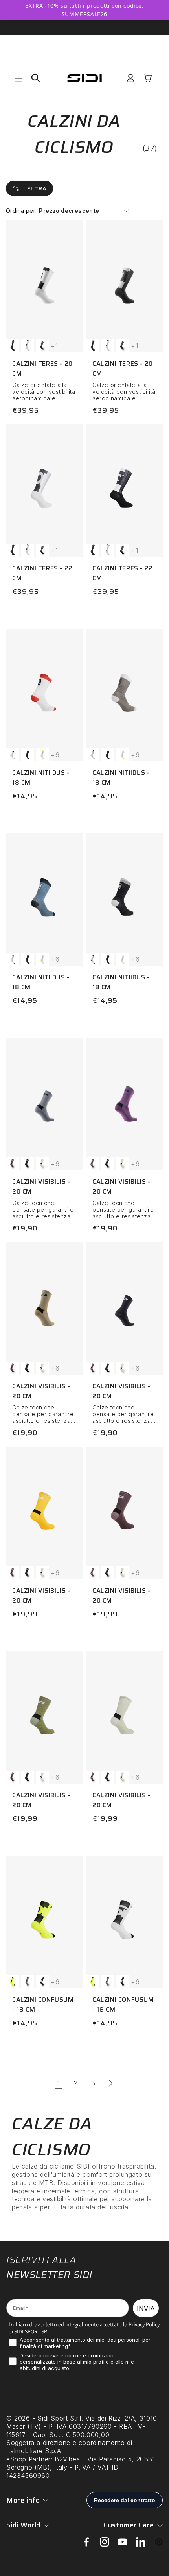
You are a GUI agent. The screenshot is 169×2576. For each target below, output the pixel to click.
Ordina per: (21, 211)
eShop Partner (28, 2459)
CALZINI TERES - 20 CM (42, 369)
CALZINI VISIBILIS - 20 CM (41, 1187)
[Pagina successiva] (110, 2083)
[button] (18, 78)
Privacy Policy (143, 2324)
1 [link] (59, 2083)
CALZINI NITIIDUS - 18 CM (41, 778)
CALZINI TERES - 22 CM (42, 573)
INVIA (146, 2308)
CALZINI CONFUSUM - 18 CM (43, 2005)
